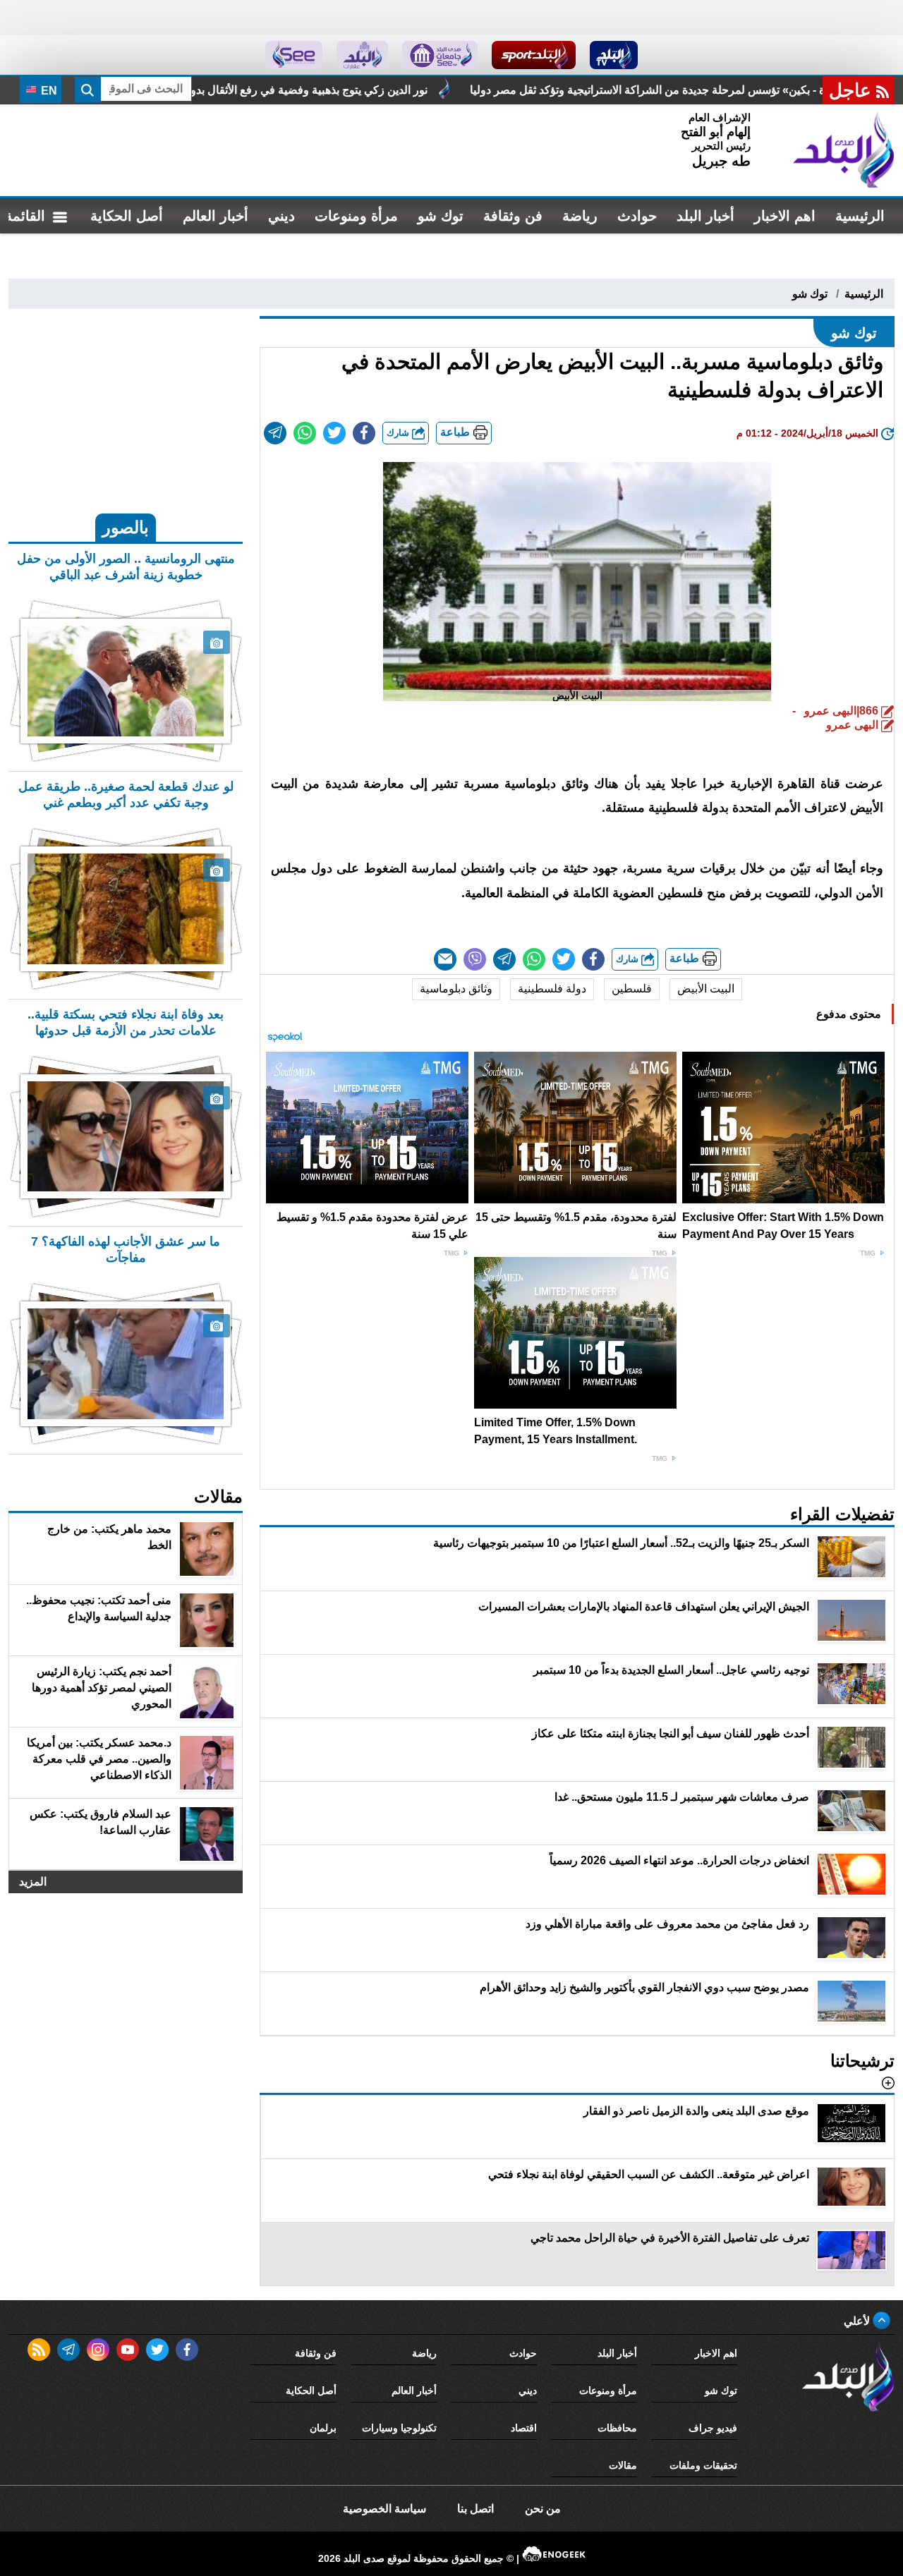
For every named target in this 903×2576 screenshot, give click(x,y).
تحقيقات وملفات (703, 2465)
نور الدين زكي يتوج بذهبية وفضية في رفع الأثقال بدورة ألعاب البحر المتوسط (418, 90)
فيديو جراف (713, 2428)
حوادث (637, 216)
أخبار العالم (216, 216)
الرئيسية (860, 216)
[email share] (275, 433)
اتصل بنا (475, 2509)
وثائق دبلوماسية (456, 989)
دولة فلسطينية (552, 989)
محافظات (617, 2428)
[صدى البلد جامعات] (440, 55)
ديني (281, 216)
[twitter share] (334, 433)
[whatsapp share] (305, 433)
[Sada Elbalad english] (294, 55)
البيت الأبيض (706, 989)
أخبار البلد (705, 216)
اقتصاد (524, 2428)
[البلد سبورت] (534, 55)
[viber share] (475, 959)
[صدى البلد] (844, 150)
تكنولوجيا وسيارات (399, 2428)
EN (48, 91)
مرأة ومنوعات (356, 216)
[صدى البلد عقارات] (362, 55)
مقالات (623, 2465)
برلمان (323, 2428)
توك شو (441, 216)
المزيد (33, 1882)
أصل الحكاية (127, 216)
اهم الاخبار (785, 216)
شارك (399, 433)
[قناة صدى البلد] (614, 55)
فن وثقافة (513, 216)
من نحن (543, 2509)
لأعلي (858, 2321)
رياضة (580, 216)
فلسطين (632, 989)
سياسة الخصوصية (384, 2509)
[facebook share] (364, 433)
